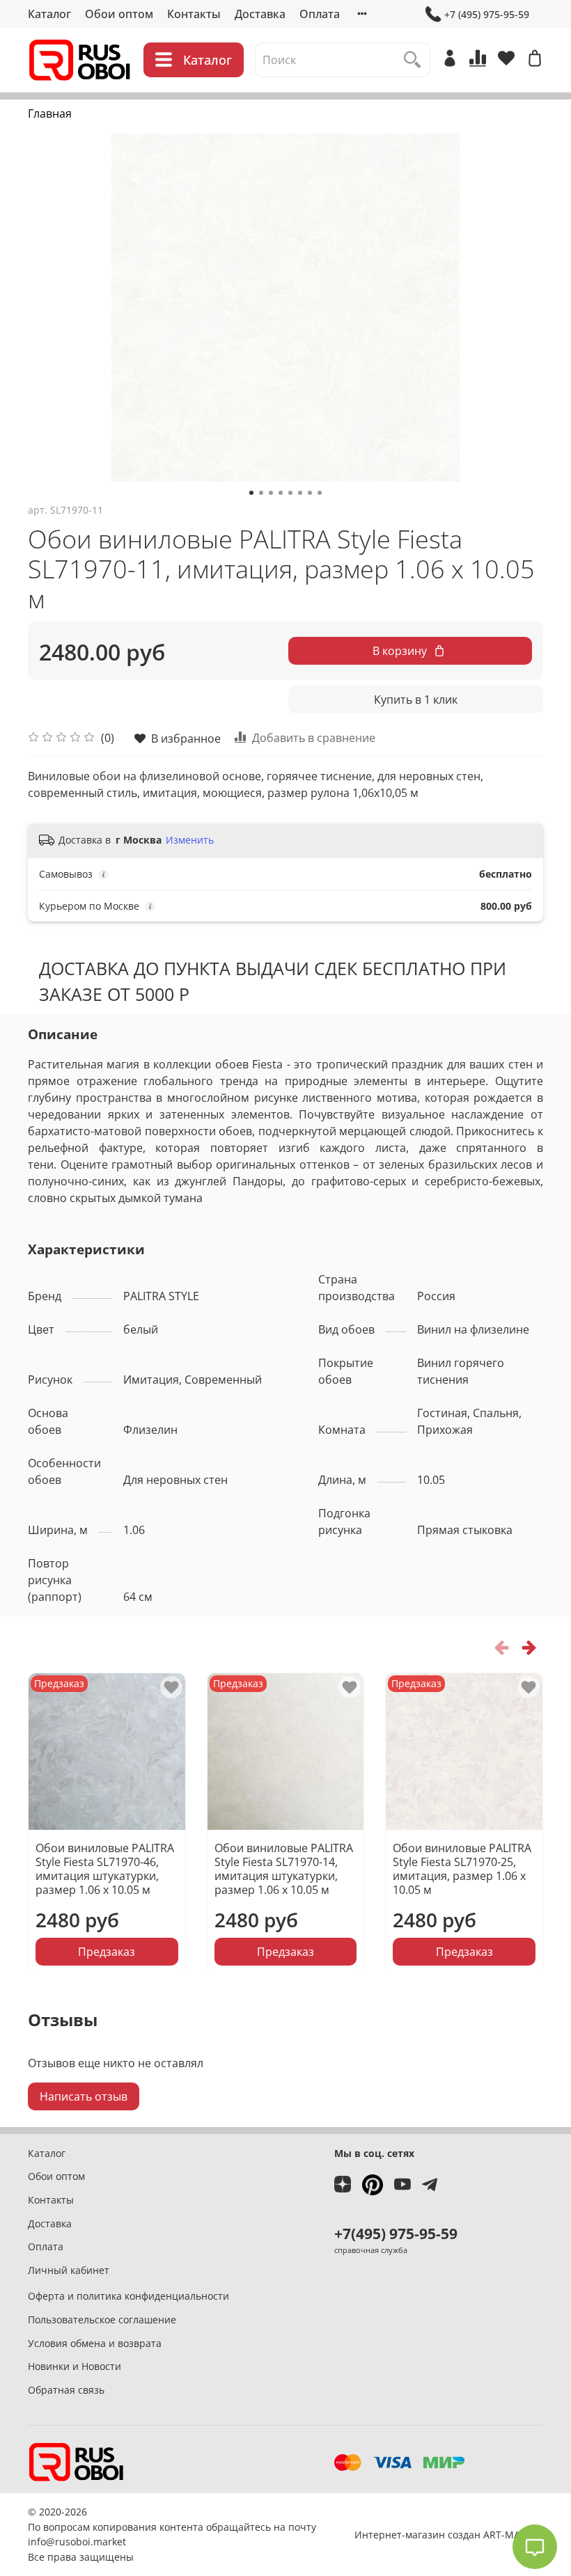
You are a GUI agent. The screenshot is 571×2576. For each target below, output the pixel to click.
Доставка (260, 14)
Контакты (194, 14)
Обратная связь (66, 2390)
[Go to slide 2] (261, 493)
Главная (50, 113)
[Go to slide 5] (290, 493)
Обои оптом (119, 14)
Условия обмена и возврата (95, 2343)
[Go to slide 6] (300, 493)
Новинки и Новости (75, 2366)
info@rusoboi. (61, 2542)
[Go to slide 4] (281, 493)
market (110, 2542)
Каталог (49, 14)
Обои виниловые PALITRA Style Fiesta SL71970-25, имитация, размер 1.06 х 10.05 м (462, 1868)
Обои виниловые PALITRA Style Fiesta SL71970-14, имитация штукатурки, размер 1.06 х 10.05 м (284, 1868)
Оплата (320, 14)
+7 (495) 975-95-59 (487, 14)
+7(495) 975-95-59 (396, 2234)
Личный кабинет (69, 2270)
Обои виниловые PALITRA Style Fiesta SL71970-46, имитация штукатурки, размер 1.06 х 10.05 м (105, 1868)
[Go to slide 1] (251, 493)
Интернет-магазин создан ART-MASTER (449, 2535)
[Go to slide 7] (310, 493)
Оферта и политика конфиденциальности (128, 2296)
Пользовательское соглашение (102, 2320)
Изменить (190, 840)
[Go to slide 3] (271, 493)
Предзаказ (107, 1951)
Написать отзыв (84, 2096)
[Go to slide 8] (320, 493)
